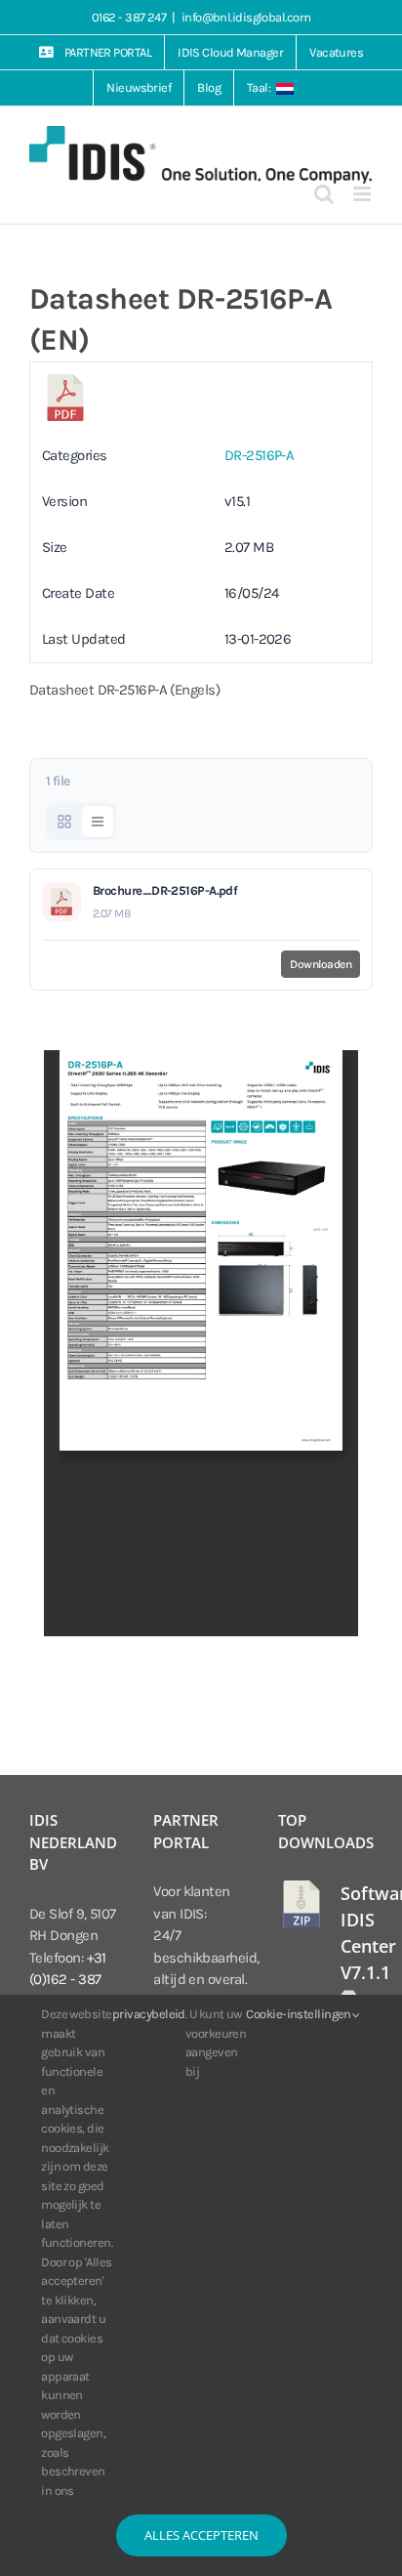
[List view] (98, 822)
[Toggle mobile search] (323, 194)
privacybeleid (149, 2014)
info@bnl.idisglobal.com (246, 17)
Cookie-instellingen (300, 2014)
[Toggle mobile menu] (363, 194)
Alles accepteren (201, 2535)
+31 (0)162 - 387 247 (68, 1980)
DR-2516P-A (260, 455)
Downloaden (321, 964)
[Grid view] (64, 822)
